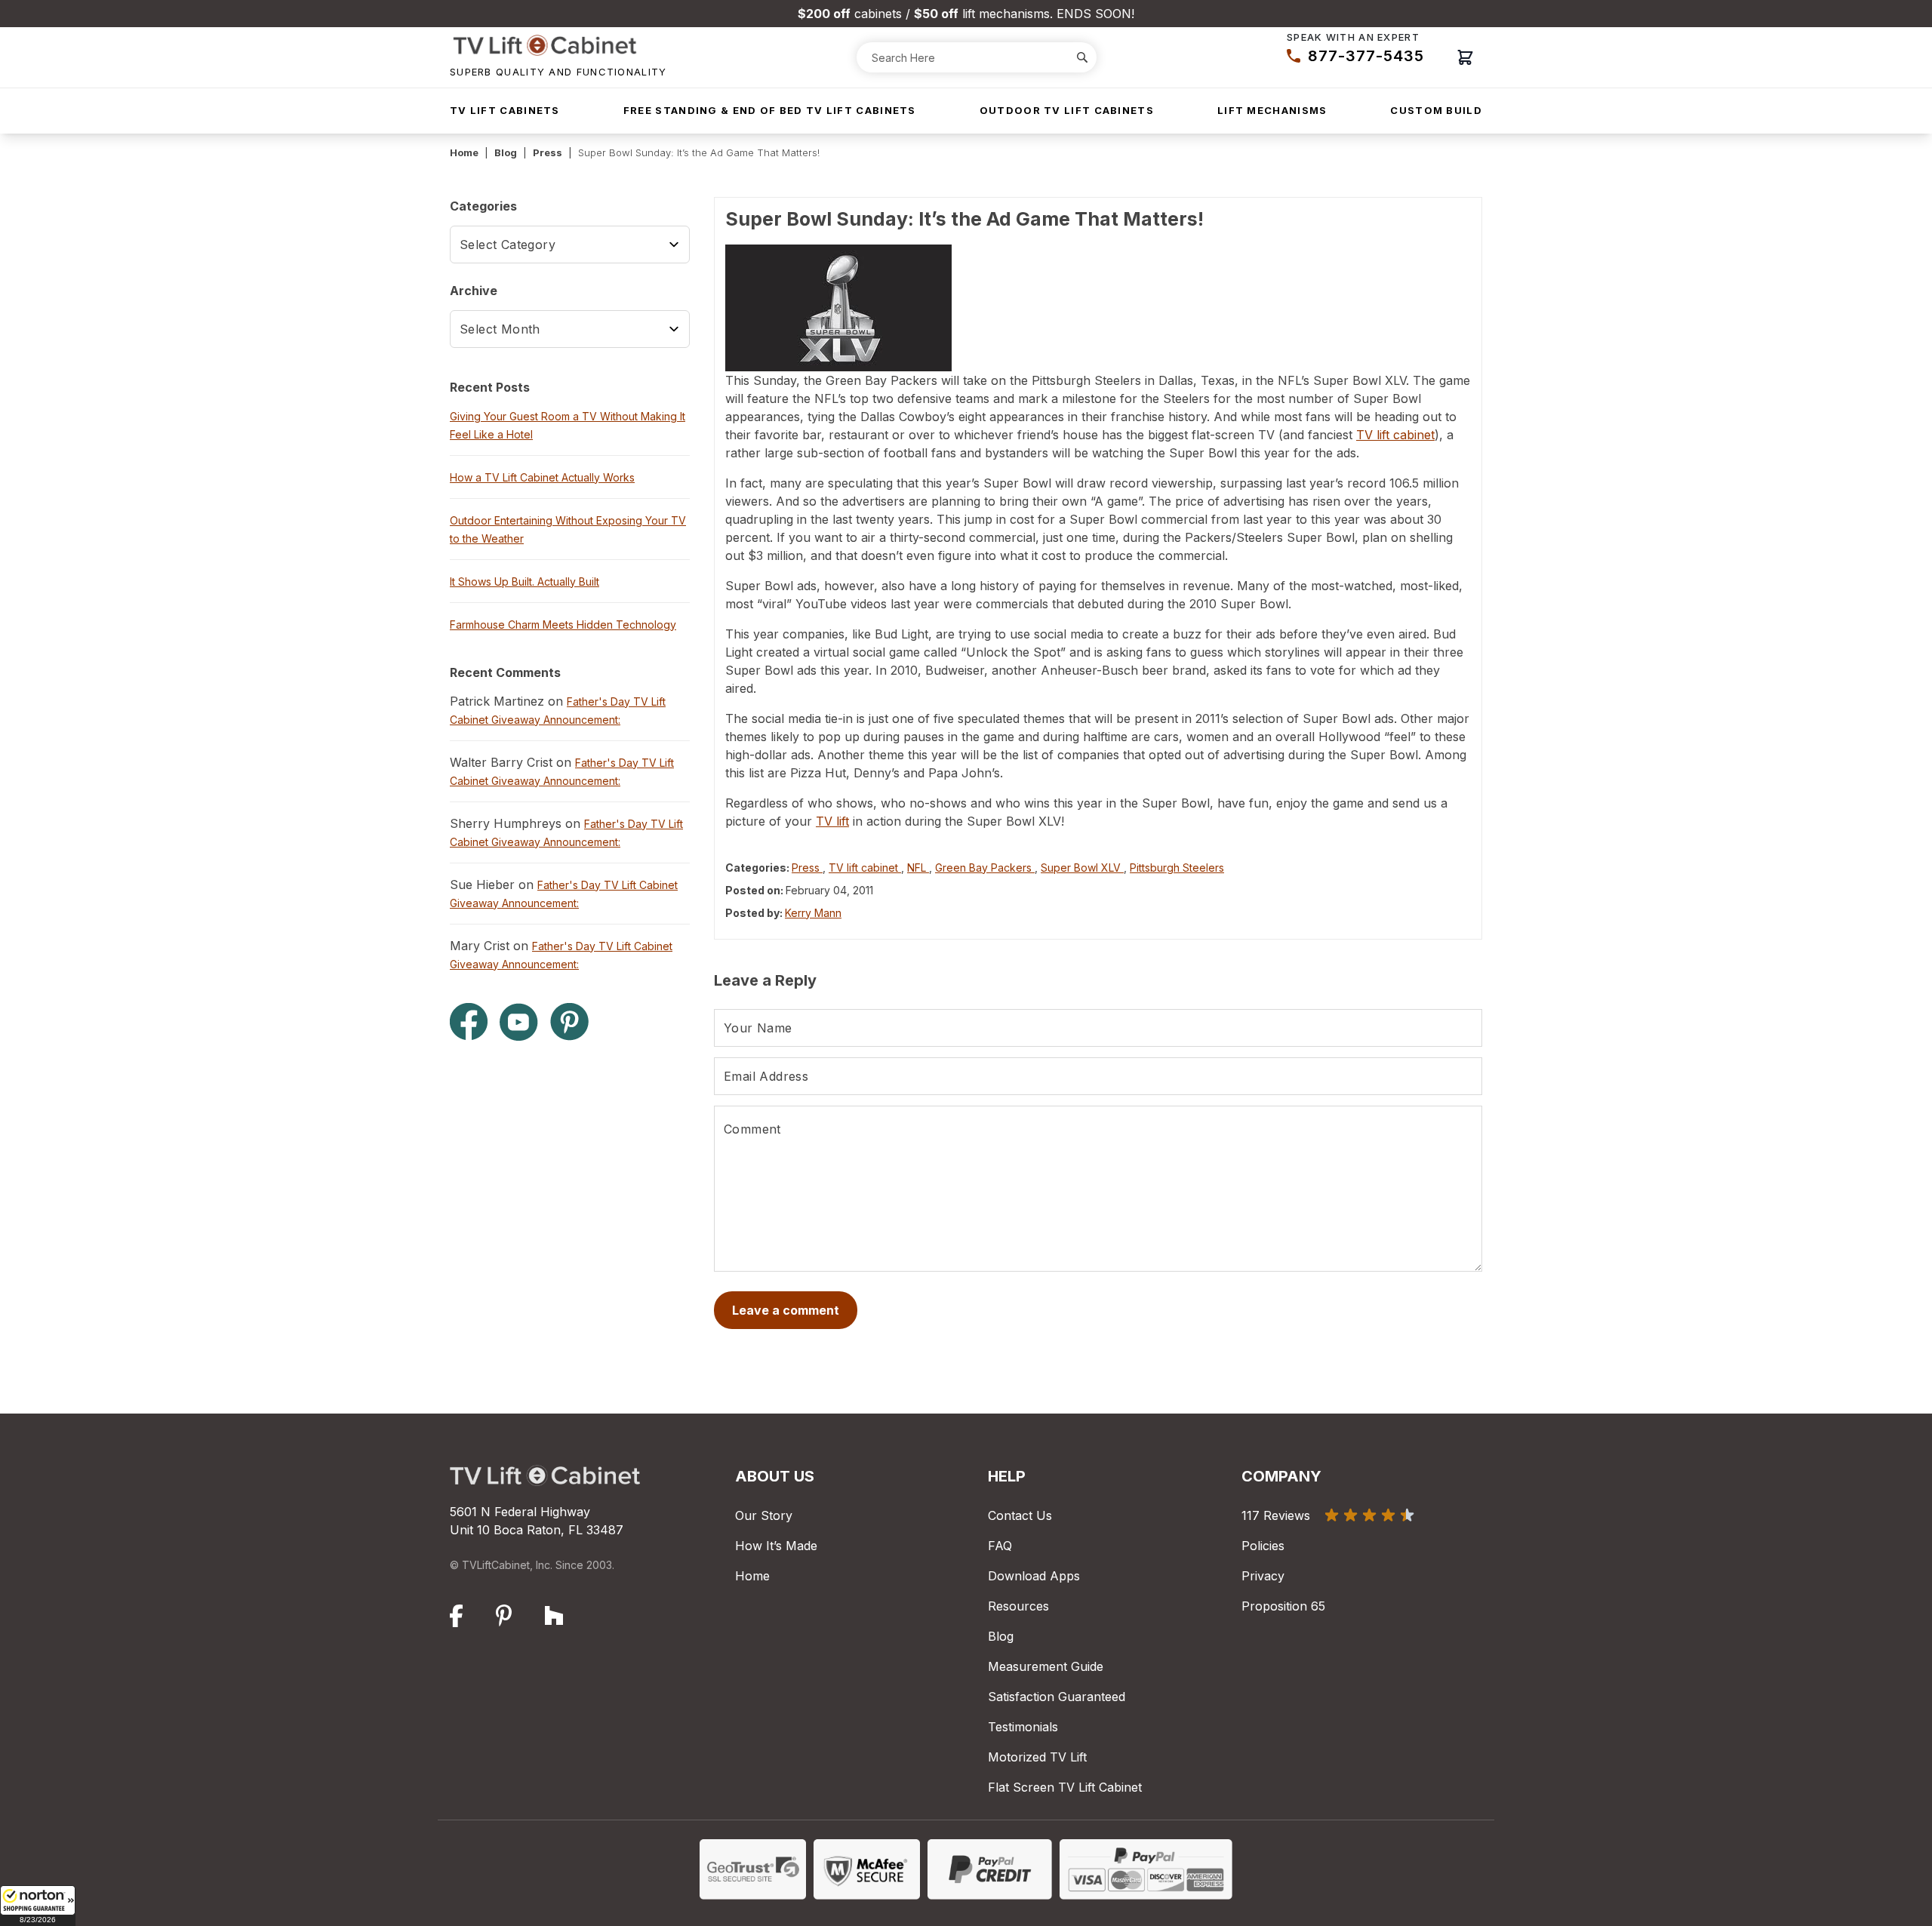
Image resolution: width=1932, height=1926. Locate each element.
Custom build (1436, 110)
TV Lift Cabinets (505, 110)
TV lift (832, 821)
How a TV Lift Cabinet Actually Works (542, 477)
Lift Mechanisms (1272, 110)
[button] (38, 1906)
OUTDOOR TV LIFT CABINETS (1067, 110)
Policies (1263, 1546)
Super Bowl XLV (1082, 868)
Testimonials (1023, 1727)
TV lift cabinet (1395, 435)
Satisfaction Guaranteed (1057, 1697)
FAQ (1000, 1546)
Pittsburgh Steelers (1177, 868)
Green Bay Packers (985, 868)
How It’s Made (776, 1546)
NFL (918, 868)
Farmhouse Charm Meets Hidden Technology (563, 625)
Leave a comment (786, 1310)
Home (464, 152)
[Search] (1082, 57)
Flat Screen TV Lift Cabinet (1065, 1787)
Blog (506, 152)
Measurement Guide (1046, 1666)
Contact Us (1020, 1515)
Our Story (764, 1515)
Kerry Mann (813, 913)
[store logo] (558, 45)
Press (548, 152)
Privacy (1263, 1576)
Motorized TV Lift (1037, 1757)
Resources (1018, 1606)
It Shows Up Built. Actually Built (525, 581)
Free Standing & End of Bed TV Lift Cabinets (770, 110)
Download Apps (1034, 1576)
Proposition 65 (1283, 1606)
